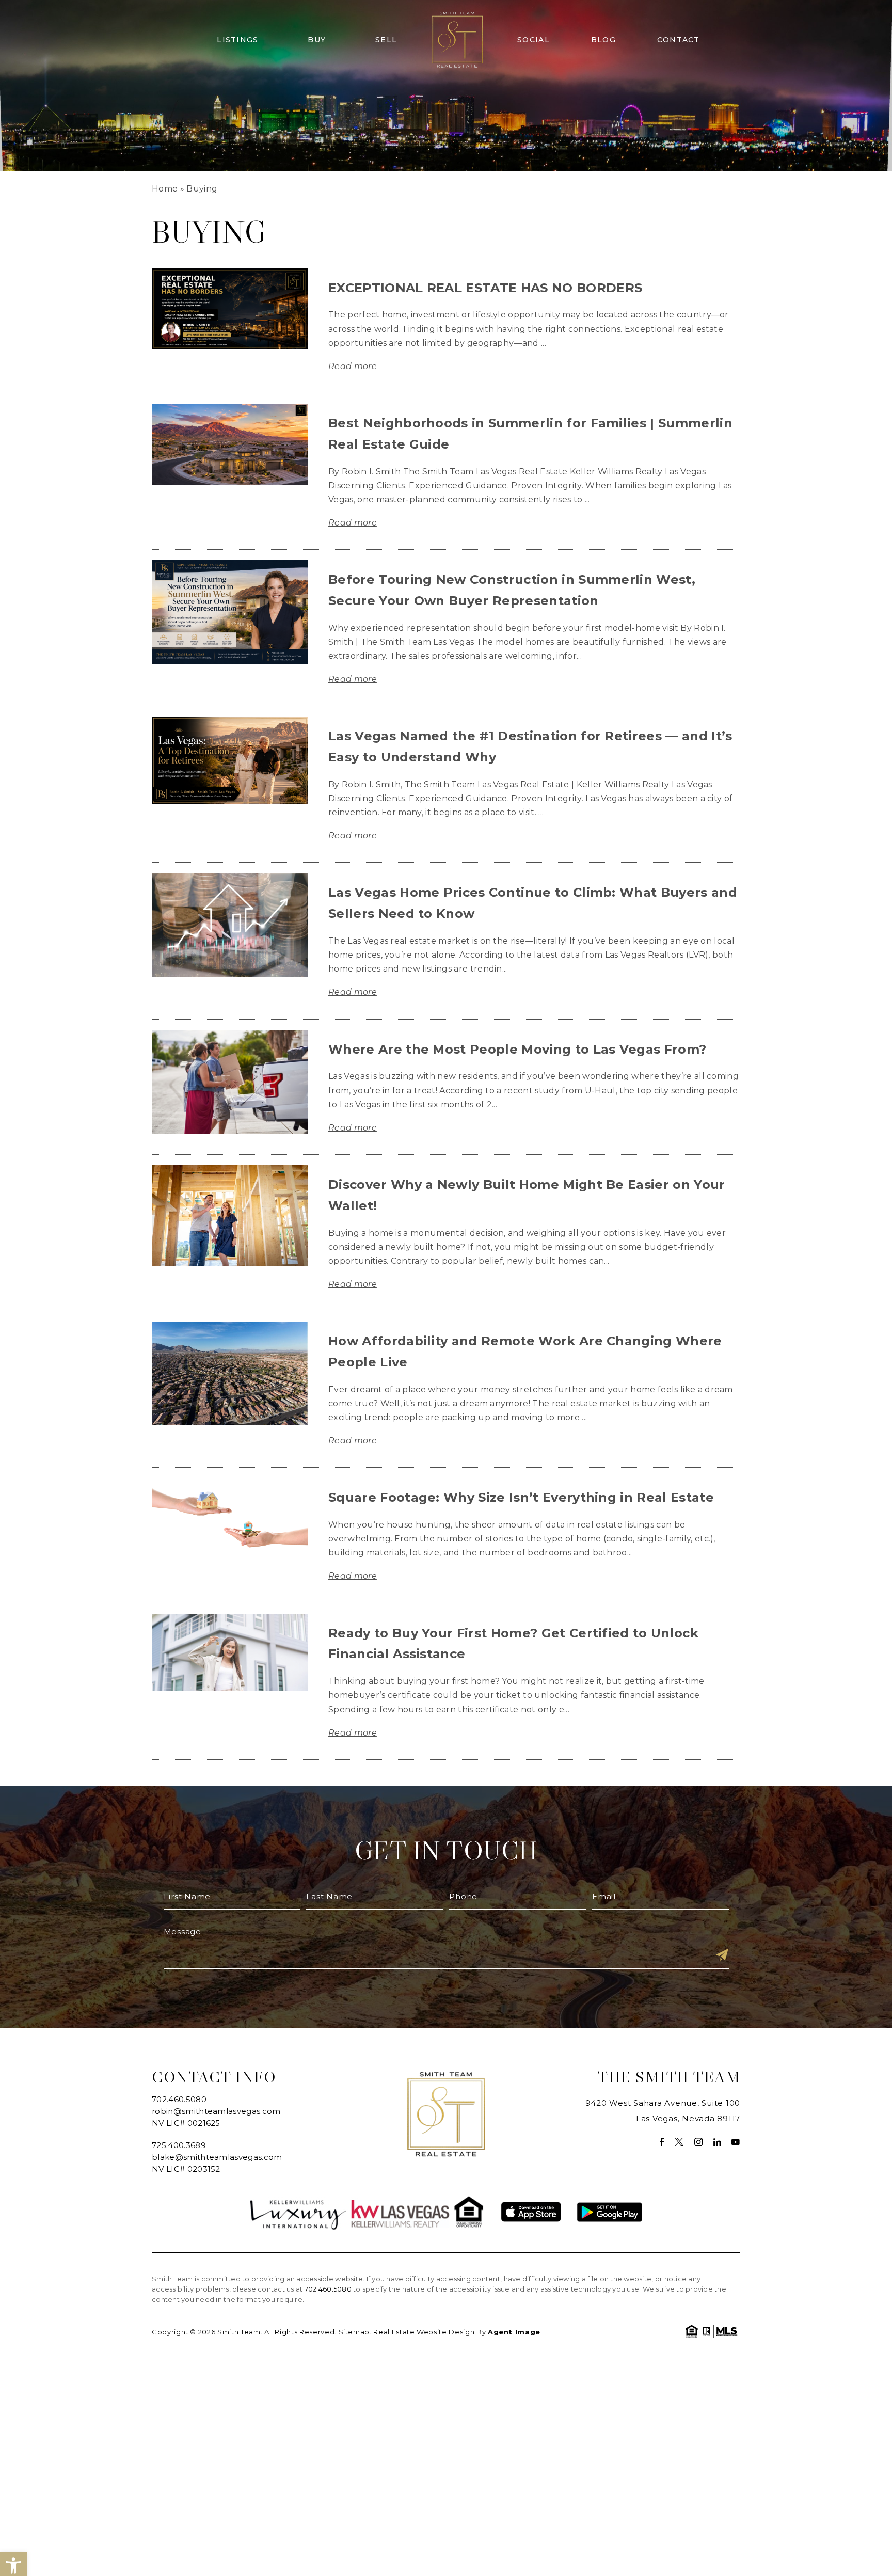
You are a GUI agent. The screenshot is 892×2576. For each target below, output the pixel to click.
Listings (237, 40)
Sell (386, 40)
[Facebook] (662, 2142)
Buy (317, 40)
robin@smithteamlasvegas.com (216, 2111)
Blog (603, 40)
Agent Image (514, 2332)
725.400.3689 (179, 2145)
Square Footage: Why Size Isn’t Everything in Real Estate (521, 1497)
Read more (353, 366)
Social (533, 40)
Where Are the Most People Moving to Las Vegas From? (517, 1049)
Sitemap (354, 2332)
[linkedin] (718, 2142)
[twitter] (679, 2142)
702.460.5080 (179, 2099)
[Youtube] (736, 2142)
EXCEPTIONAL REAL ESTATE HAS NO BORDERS (485, 288)
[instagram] (699, 2142)
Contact (679, 40)
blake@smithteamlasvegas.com (217, 2157)
